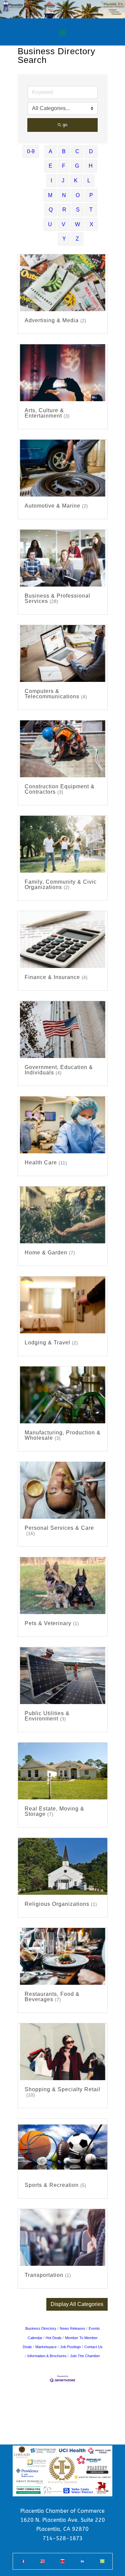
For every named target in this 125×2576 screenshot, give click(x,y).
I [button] (51, 181)
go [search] (65, 125)
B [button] (64, 151)
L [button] (89, 181)
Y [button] (64, 239)
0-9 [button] (31, 151)
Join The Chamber (85, 2356)
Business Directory (41, 2328)
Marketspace (46, 2347)
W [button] (77, 224)
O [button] (78, 195)
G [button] (77, 166)
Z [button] (77, 239)
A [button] (50, 151)
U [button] (50, 224)
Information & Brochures (47, 2356)
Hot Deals (54, 2338)
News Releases (72, 2328)
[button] (77, 2304)
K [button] (76, 181)
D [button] (91, 151)
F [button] (64, 166)
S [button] (78, 210)
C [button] (77, 151)
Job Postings (70, 2347)
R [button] (64, 210)
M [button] (50, 195)
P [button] (91, 195)
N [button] (64, 195)
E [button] (50, 166)
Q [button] (51, 210)
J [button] (63, 181)
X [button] (91, 224)
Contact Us (93, 2347)
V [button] (63, 224)
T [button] (91, 210)
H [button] (91, 166)
